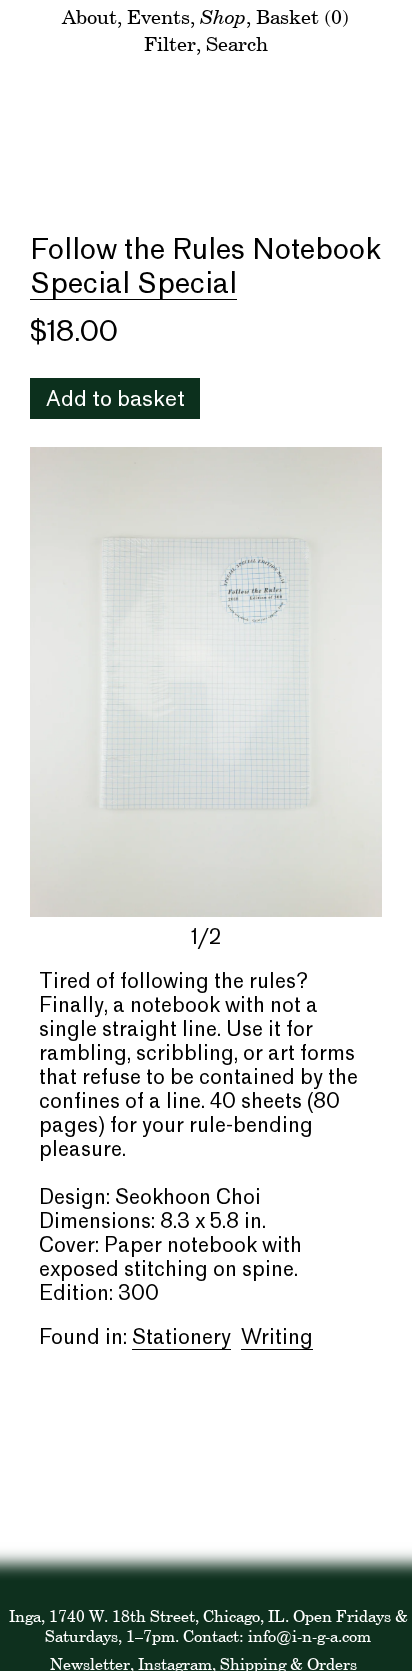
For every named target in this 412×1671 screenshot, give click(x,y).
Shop (223, 16)
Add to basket (115, 400)
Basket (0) (302, 16)
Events (158, 16)
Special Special (133, 285)
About (89, 16)
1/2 (206, 939)
